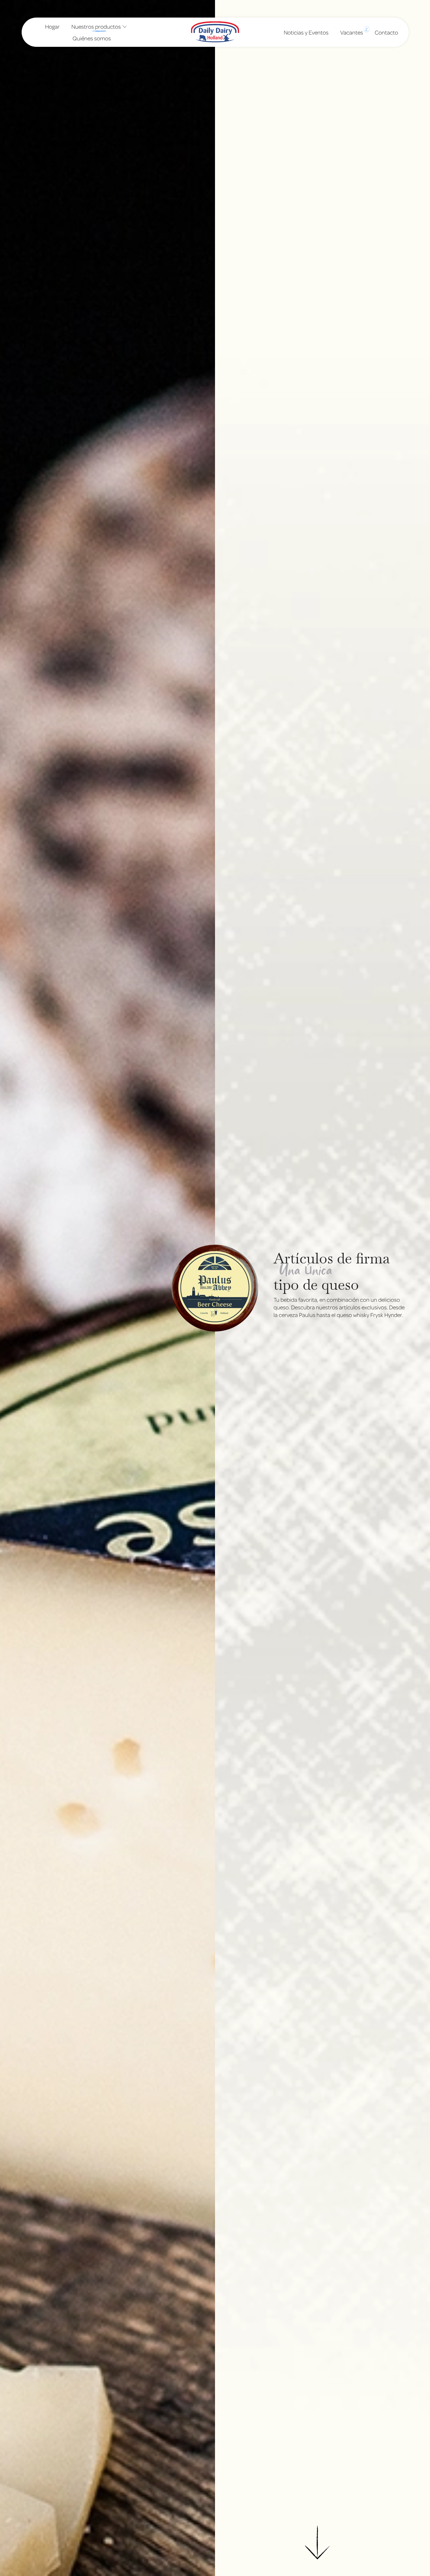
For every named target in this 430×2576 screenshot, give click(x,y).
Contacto (386, 32)
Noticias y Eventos (306, 32)
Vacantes (352, 31)
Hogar (52, 26)
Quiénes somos (92, 38)
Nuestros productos (96, 26)
